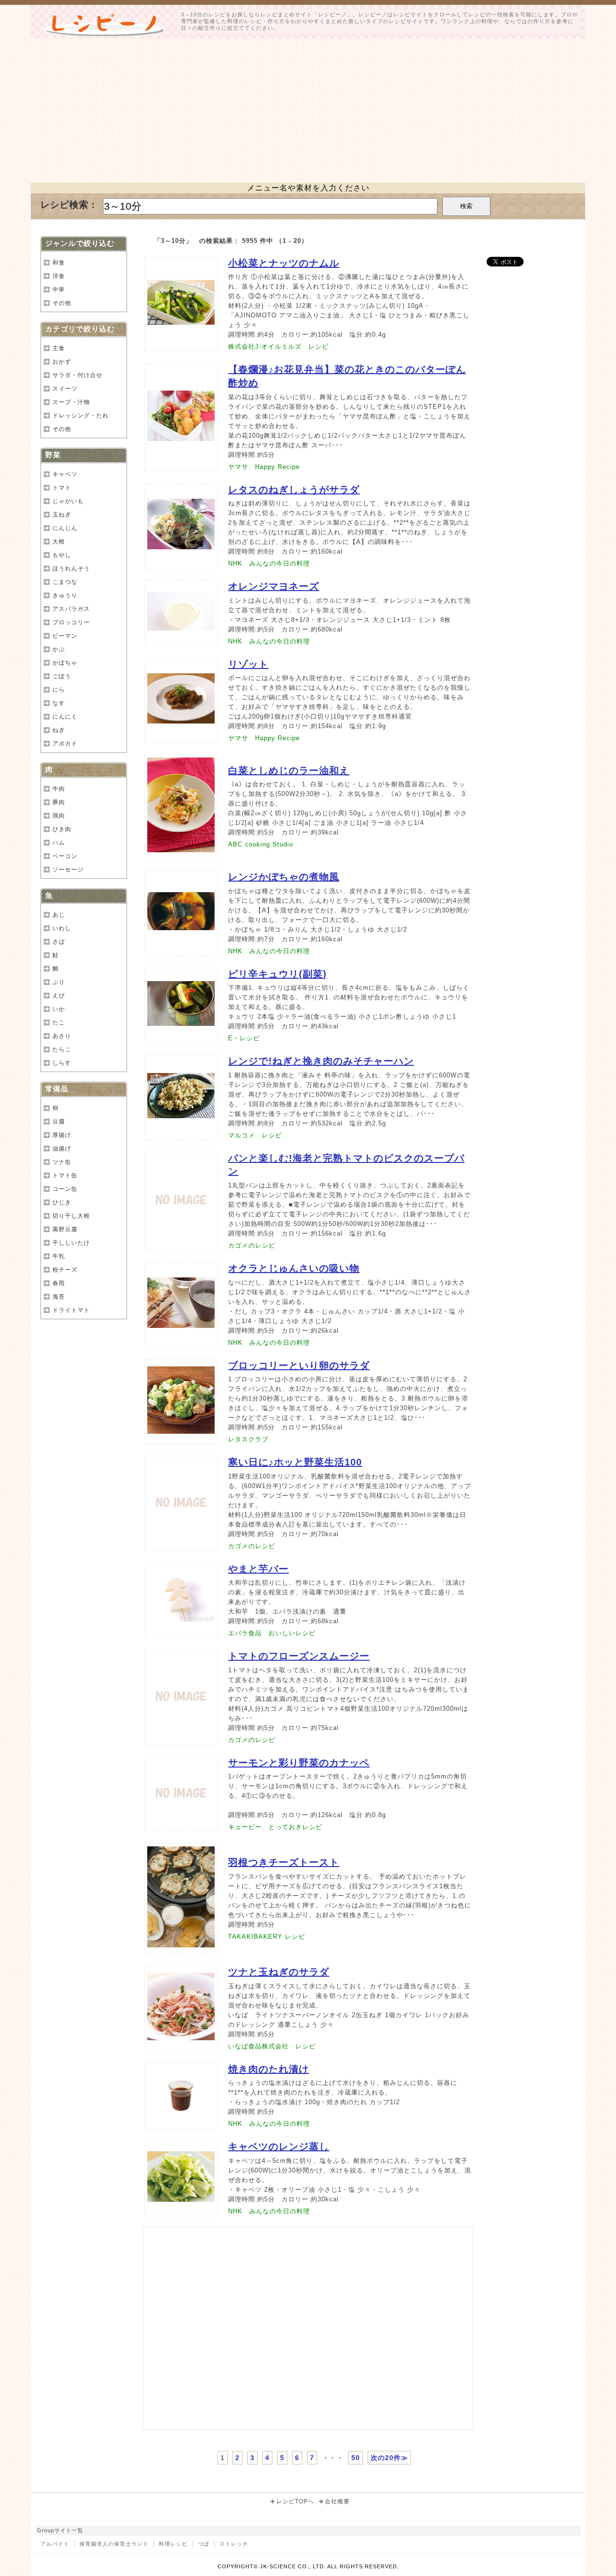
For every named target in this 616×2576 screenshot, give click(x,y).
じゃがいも (68, 501)
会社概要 (337, 2501)
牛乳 (59, 1256)
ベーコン (65, 856)
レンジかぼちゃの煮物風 (284, 877)
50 (356, 2458)
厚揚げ (62, 1135)
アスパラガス (71, 609)
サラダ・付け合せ (77, 375)
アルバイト (55, 2544)
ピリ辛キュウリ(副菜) (277, 974)
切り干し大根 (71, 1216)
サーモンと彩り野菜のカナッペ (299, 1763)
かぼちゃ (65, 663)
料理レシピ (173, 2544)
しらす (62, 1063)
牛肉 (59, 789)
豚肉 (59, 802)
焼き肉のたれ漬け (269, 2069)
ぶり (59, 982)
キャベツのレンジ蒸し (279, 2147)
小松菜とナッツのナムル (284, 263)
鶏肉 (59, 816)
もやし (62, 555)
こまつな (65, 582)
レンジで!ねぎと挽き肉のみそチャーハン (321, 1061)
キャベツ (65, 474)
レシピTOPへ (295, 2501)
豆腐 (59, 1122)
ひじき (62, 1202)
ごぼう (62, 676)
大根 (59, 542)
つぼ (204, 2544)
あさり (62, 1036)
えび (59, 996)
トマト (62, 488)
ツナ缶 (62, 1162)
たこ (59, 1023)
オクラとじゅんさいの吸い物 (294, 1268)
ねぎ (59, 730)
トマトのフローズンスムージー (299, 1656)
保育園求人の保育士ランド (114, 2544)
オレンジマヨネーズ (274, 586)
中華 (59, 290)
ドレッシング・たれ (81, 416)
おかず (62, 362)
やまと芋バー (258, 1569)
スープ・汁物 (71, 402)
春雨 (59, 1283)
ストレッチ (234, 2544)
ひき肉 (62, 829)
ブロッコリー (71, 622)
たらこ (62, 1049)
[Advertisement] (308, 111)
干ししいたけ (71, 1243)
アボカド (65, 744)
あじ (59, 915)
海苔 (59, 1297)
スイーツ (65, 389)
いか (59, 1009)
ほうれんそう (71, 568)
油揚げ (62, 1149)
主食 (59, 348)
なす (59, 703)
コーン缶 (65, 1189)
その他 (62, 303)
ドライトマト (71, 1310)
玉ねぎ (62, 515)
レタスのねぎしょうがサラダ (294, 490)
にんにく (65, 717)
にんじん (65, 528)
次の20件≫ (389, 2458)
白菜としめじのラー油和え (289, 770)
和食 (59, 263)
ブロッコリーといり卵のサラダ (299, 1365)
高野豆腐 (65, 1229)
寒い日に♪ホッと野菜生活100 (295, 1462)
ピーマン (65, 636)
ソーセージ (68, 870)
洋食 (59, 276)
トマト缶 (65, 1175)
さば (59, 942)
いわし (62, 928)
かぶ (59, 649)
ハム (59, 843)
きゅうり (65, 595)
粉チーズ (65, 1270)
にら (59, 690)
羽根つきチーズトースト (284, 1862)
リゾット (248, 664)
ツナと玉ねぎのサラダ (279, 1972)
